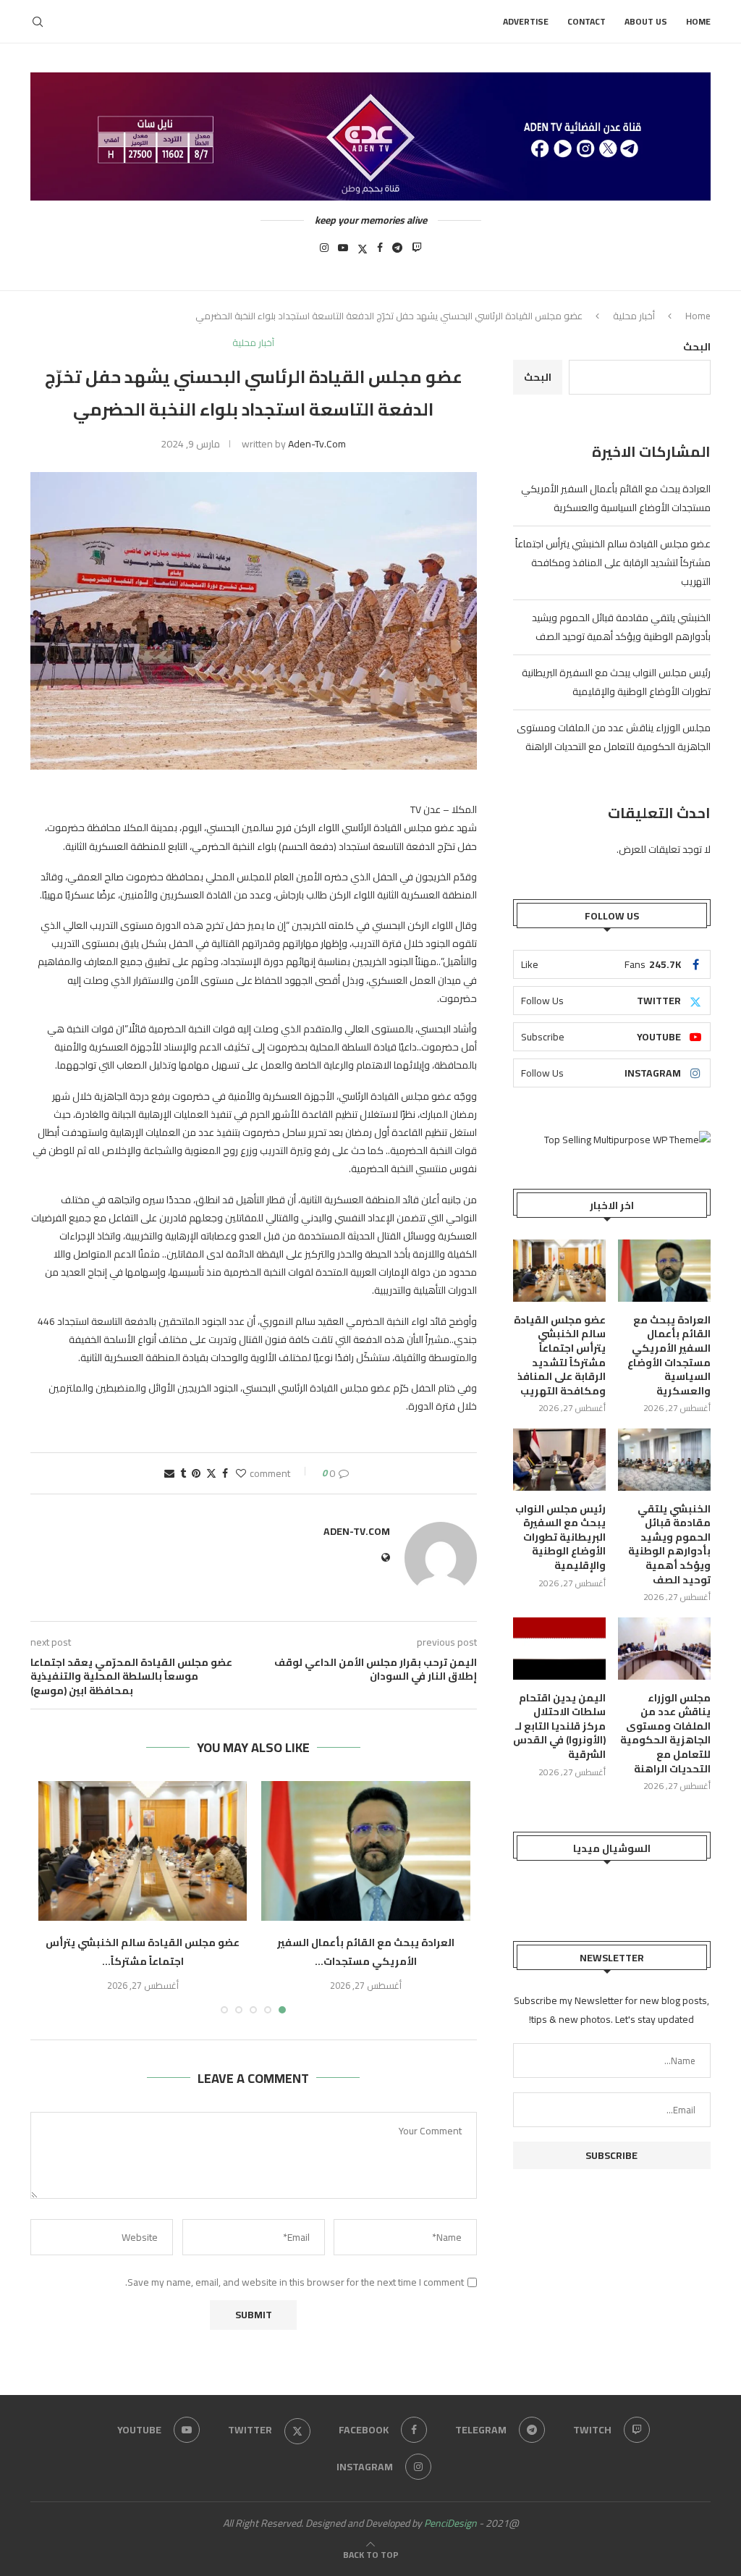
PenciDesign (450, 2523)
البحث (697, 347)
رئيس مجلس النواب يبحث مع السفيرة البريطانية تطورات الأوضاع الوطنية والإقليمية (616, 682)
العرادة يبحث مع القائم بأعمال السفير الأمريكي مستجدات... (366, 1952)
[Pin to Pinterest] (196, 1473)
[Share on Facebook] (225, 1473)
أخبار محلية (634, 316)
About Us (646, 21)
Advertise (526, 21)
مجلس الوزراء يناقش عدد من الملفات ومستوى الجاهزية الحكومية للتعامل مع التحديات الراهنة (614, 737)
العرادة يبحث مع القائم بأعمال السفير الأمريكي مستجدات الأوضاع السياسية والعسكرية (616, 498)
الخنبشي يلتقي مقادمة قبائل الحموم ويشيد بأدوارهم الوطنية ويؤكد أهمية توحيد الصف (621, 627)
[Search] (38, 22)
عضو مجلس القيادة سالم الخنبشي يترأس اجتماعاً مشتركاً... (143, 1952)
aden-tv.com (317, 444)
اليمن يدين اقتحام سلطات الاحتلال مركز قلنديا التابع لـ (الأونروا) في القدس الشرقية (559, 1727)
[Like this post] (241, 1473)
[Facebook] (380, 252)
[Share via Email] (169, 1473)
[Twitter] (363, 252)
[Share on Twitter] (211, 1473)
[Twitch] (417, 252)
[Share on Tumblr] (183, 1473)
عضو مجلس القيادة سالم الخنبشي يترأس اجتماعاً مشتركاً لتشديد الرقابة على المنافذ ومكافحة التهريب (613, 563)
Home (698, 21)
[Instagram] (324, 252)
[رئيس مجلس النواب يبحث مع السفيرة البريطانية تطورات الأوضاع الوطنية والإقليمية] (559, 1460)
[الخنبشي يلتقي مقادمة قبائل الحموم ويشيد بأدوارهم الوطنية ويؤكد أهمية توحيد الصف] (664, 1460)
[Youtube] (343, 252)
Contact (587, 21)
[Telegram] (397, 252)
